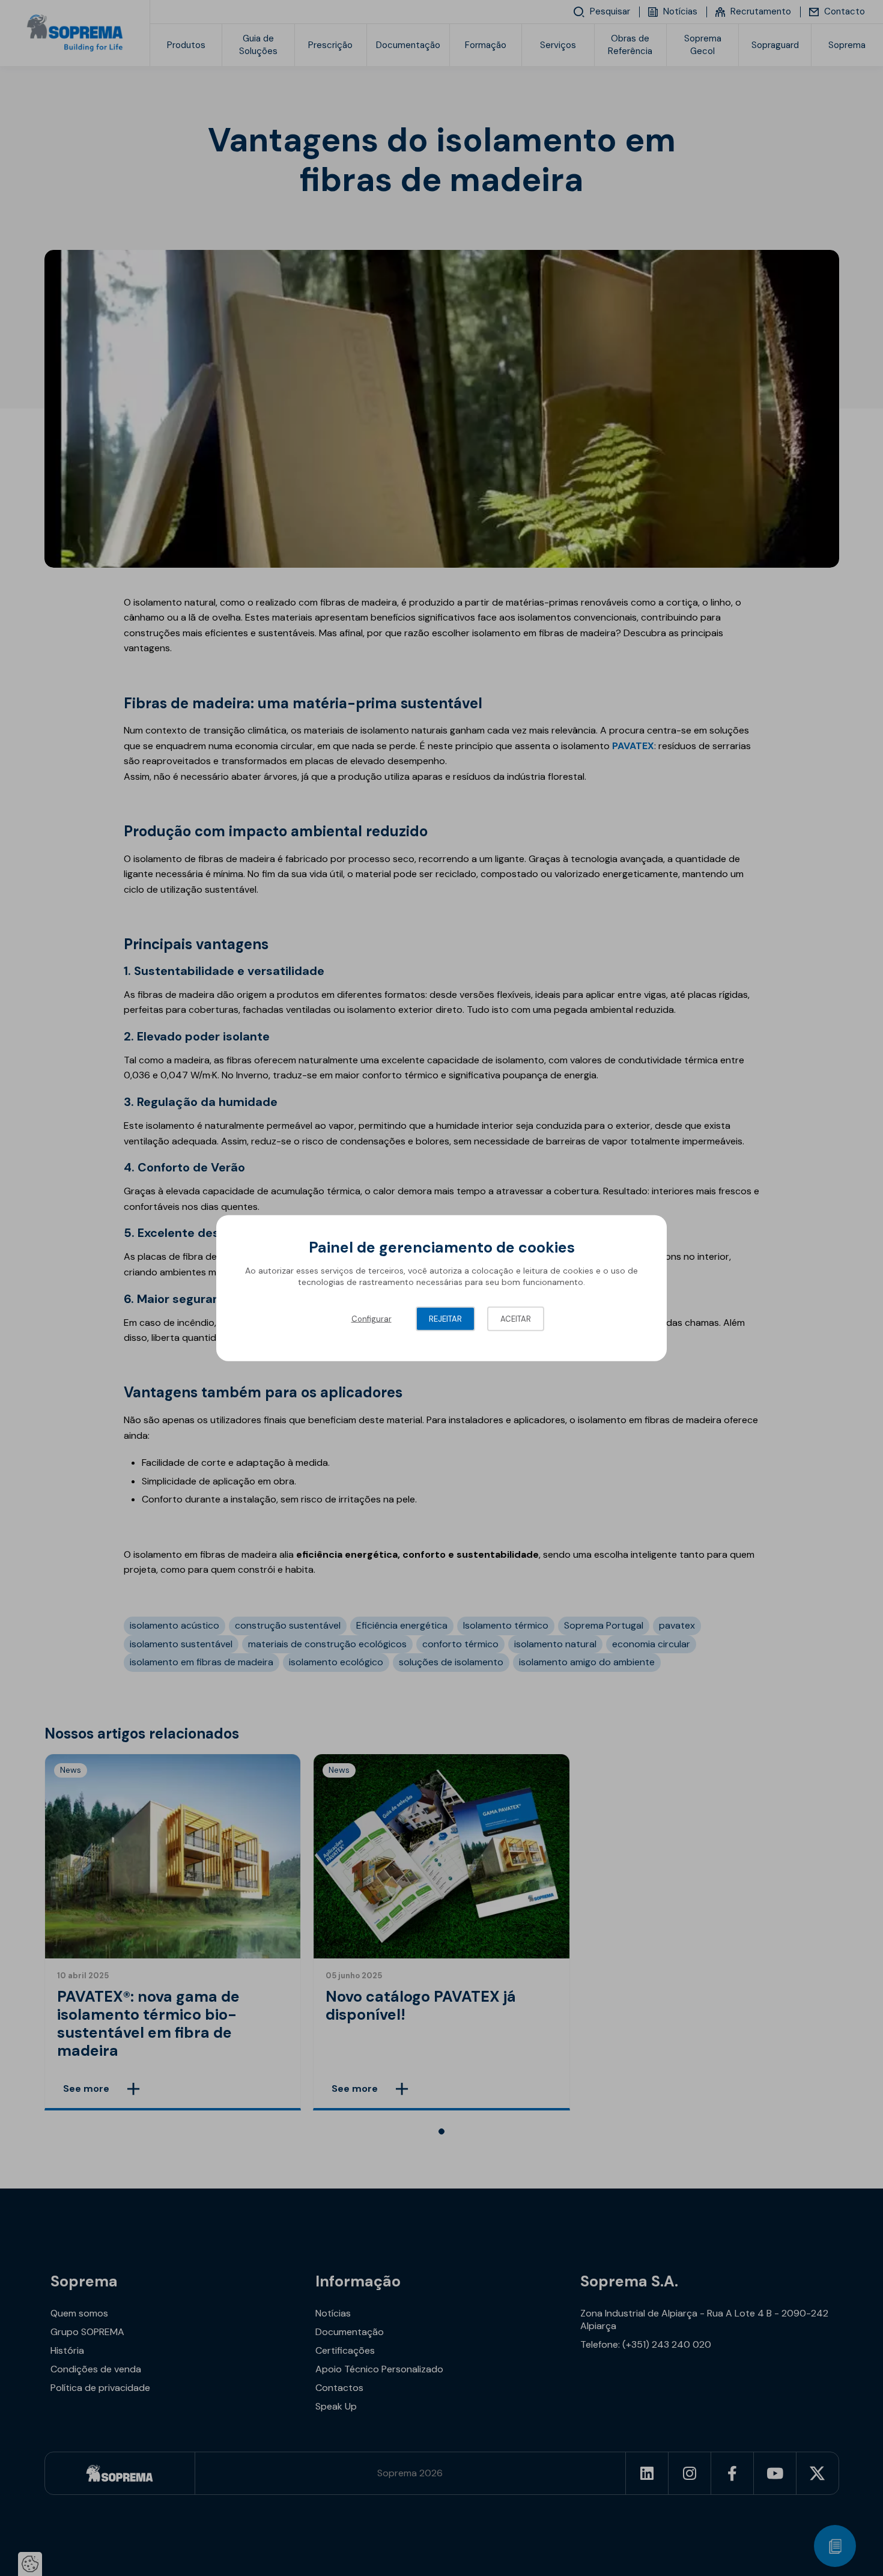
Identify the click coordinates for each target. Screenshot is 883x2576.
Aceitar (516, 1318)
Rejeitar (445, 1318)
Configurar (372, 1318)
